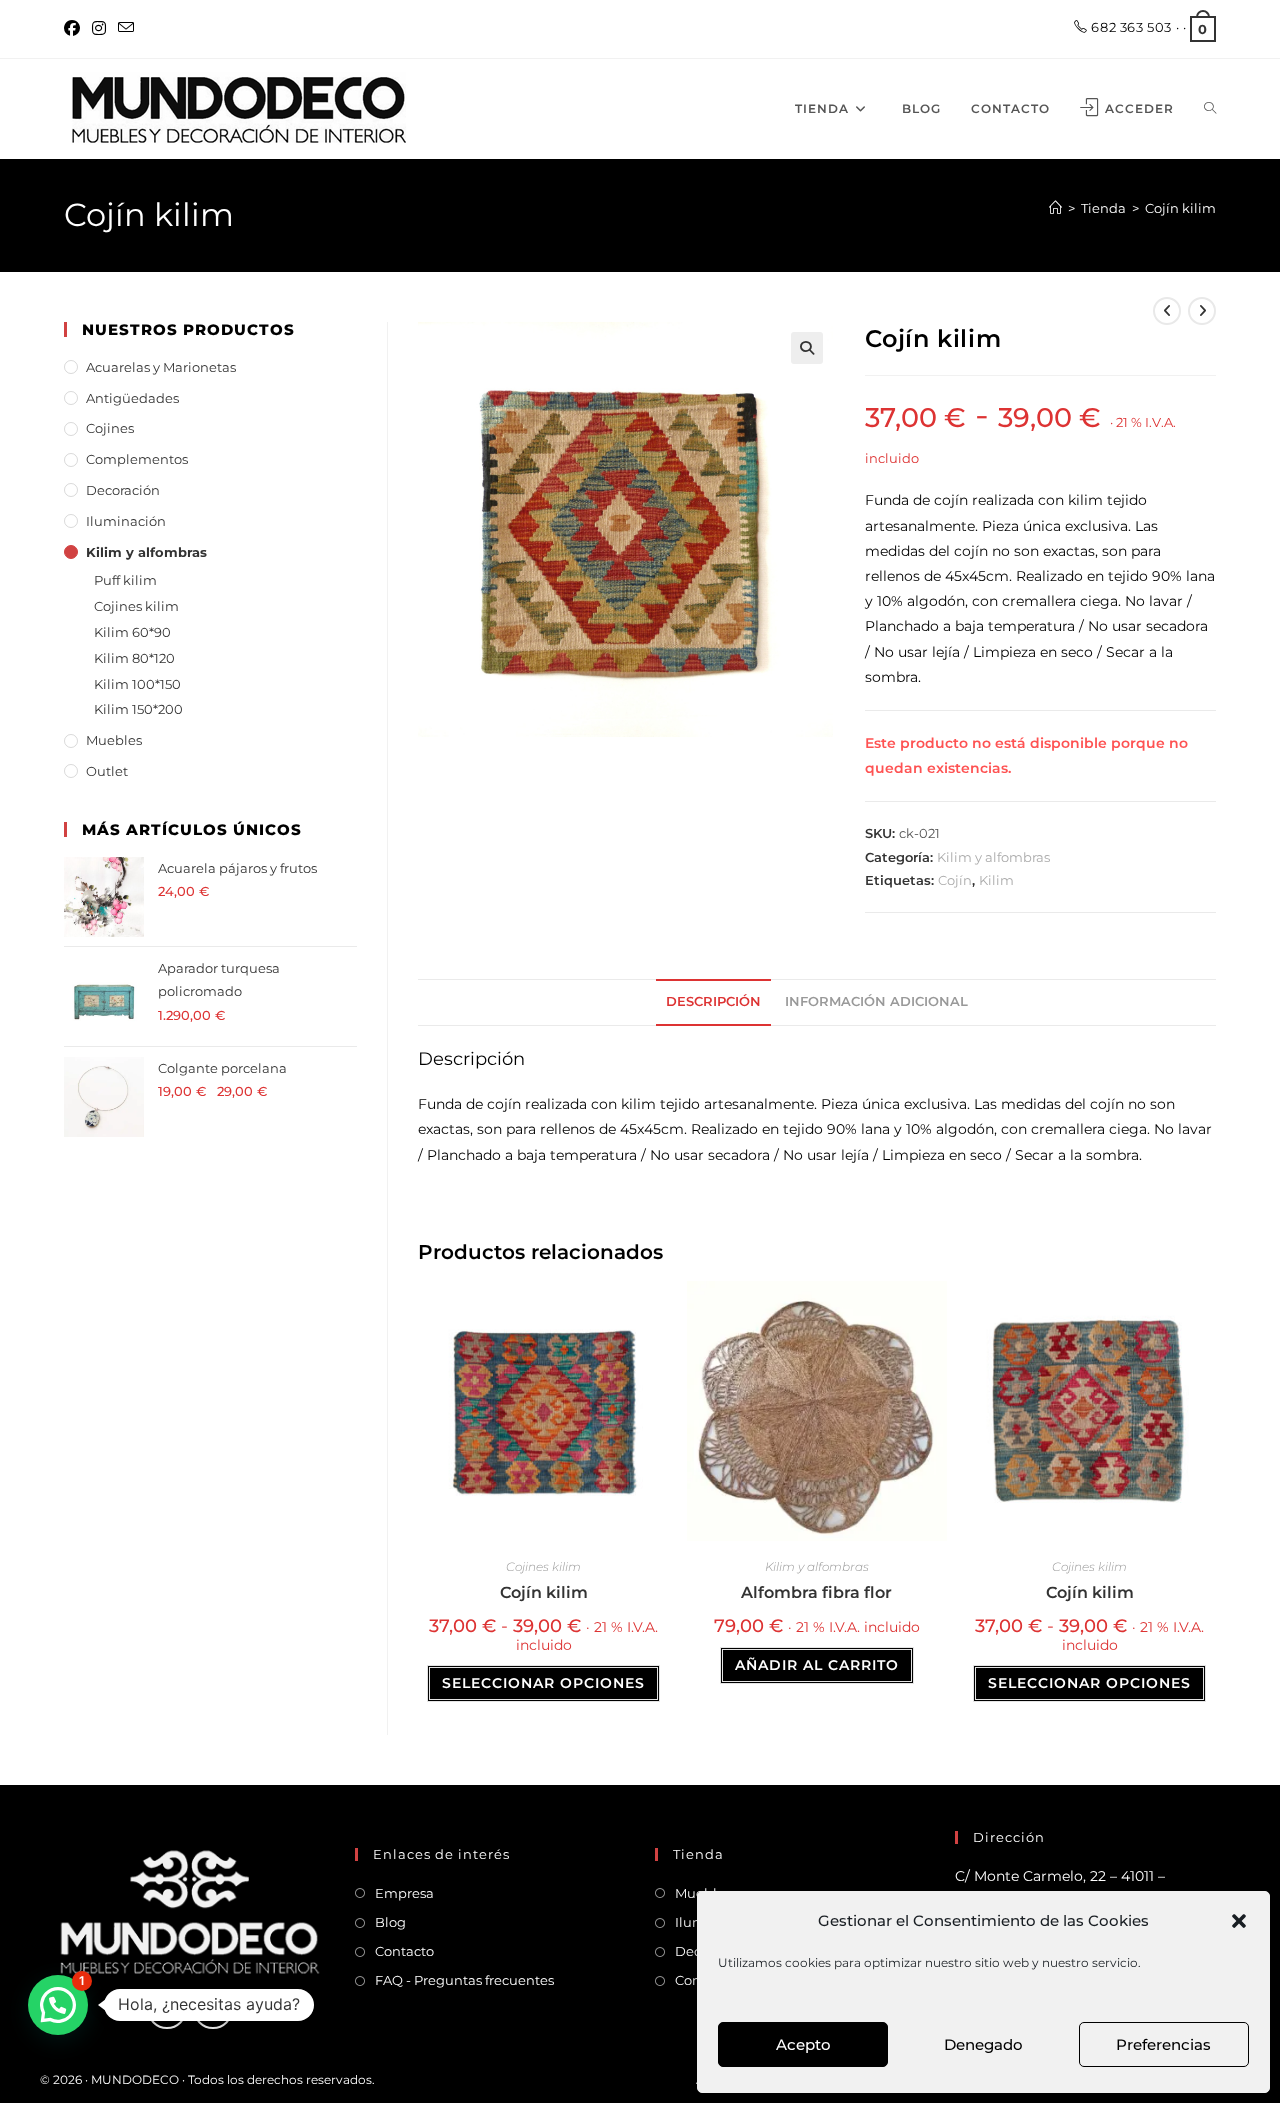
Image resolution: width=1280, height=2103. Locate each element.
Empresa (404, 1893)
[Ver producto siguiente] (1202, 311)
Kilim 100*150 (137, 684)
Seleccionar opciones (543, 1683)
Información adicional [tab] (876, 1001)
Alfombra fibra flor (816, 1592)
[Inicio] (1055, 208)
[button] (1239, 1921)
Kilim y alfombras (993, 857)
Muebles (114, 740)
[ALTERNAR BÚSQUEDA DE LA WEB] (1210, 109)
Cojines (110, 428)
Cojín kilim (1180, 208)
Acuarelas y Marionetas (161, 367)
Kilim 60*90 (132, 632)
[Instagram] (99, 29)
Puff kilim (125, 580)
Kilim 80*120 (134, 658)
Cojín (955, 880)
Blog (390, 1922)
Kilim (996, 880)
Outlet (107, 771)
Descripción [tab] (713, 1001)
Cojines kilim (543, 1566)
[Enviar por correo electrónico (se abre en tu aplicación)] (126, 29)
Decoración (123, 490)
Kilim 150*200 (138, 709)
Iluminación (126, 521)
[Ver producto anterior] (1167, 311)
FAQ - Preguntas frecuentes (464, 1980)
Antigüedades (132, 398)
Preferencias (1163, 2044)
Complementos (137, 459)
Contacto (404, 1951)
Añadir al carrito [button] (817, 1665)
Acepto (803, 2044)
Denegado (983, 2044)
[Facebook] (75, 29)
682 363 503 (1130, 27)
